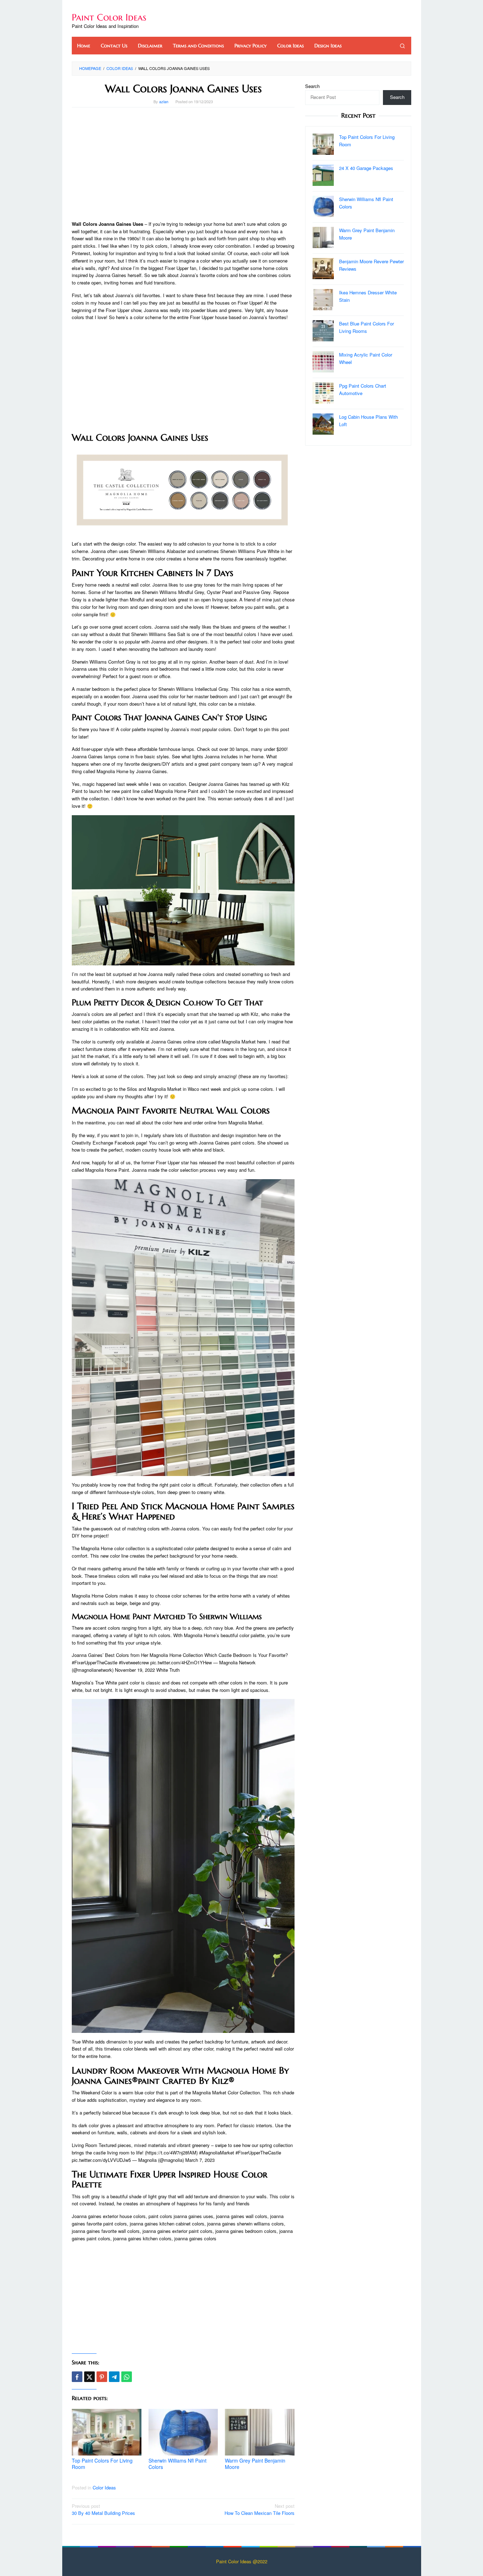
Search (312, 86)
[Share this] (77, 2377)
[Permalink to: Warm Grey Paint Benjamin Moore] (260, 2432)
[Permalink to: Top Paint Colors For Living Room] (107, 2432)
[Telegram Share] (114, 2377)
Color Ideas (104, 2487)
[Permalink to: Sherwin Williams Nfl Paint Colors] (183, 2432)
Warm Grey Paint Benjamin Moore (255, 2464)
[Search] (402, 46)
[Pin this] (102, 2377)
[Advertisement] (183, 164)
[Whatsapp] (127, 2377)
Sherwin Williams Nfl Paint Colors (178, 2464)
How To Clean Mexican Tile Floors (260, 2510)
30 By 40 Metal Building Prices (103, 2510)
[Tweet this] (89, 2377)
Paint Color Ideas (109, 17)
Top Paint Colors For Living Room (102, 2464)
